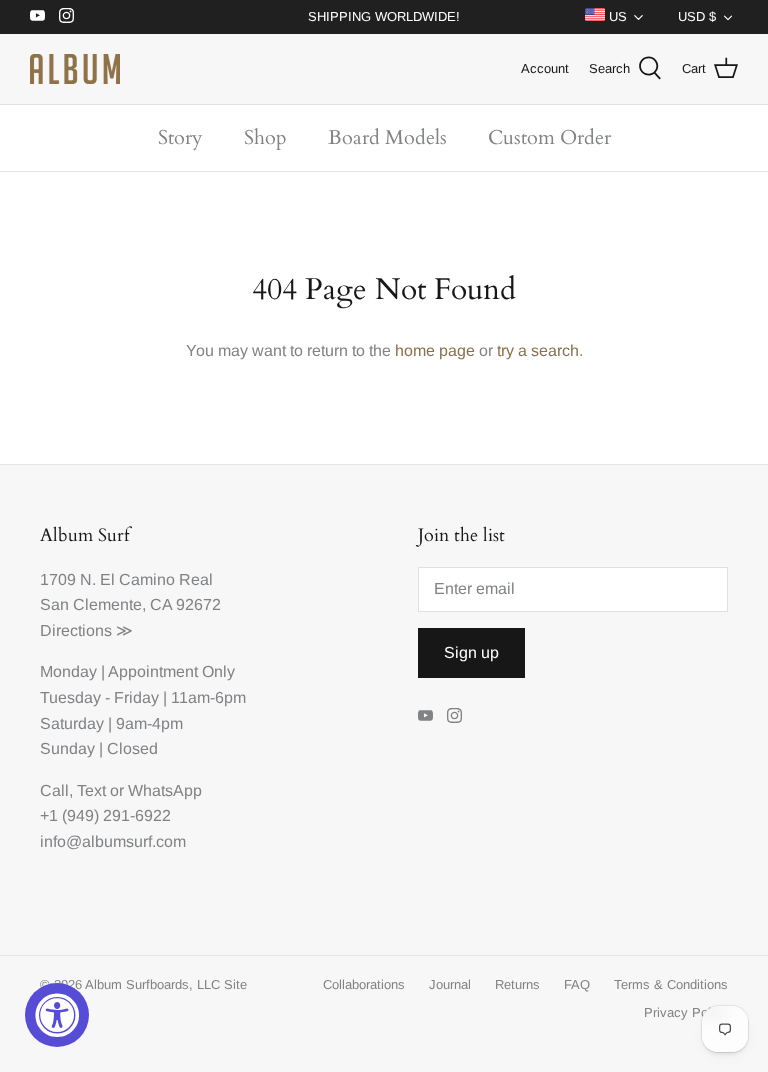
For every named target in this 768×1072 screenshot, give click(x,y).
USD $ (697, 16)
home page (435, 350)
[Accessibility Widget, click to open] (57, 1015)
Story (180, 137)
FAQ (577, 984)
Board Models (387, 137)
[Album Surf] (75, 69)
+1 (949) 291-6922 (105, 815)
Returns (517, 984)
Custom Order (549, 137)
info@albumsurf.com (113, 841)
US (616, 16)
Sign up (471, 652)
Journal (450, 984)
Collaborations (364, 984)
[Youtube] (37, 15)
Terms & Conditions (671, 984)
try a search (538, 350)
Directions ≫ (86, 630)
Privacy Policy (686, 1012)
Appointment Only (171, 671)
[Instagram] (66, 15)
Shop (265, 137)
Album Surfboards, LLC (152, 984)
